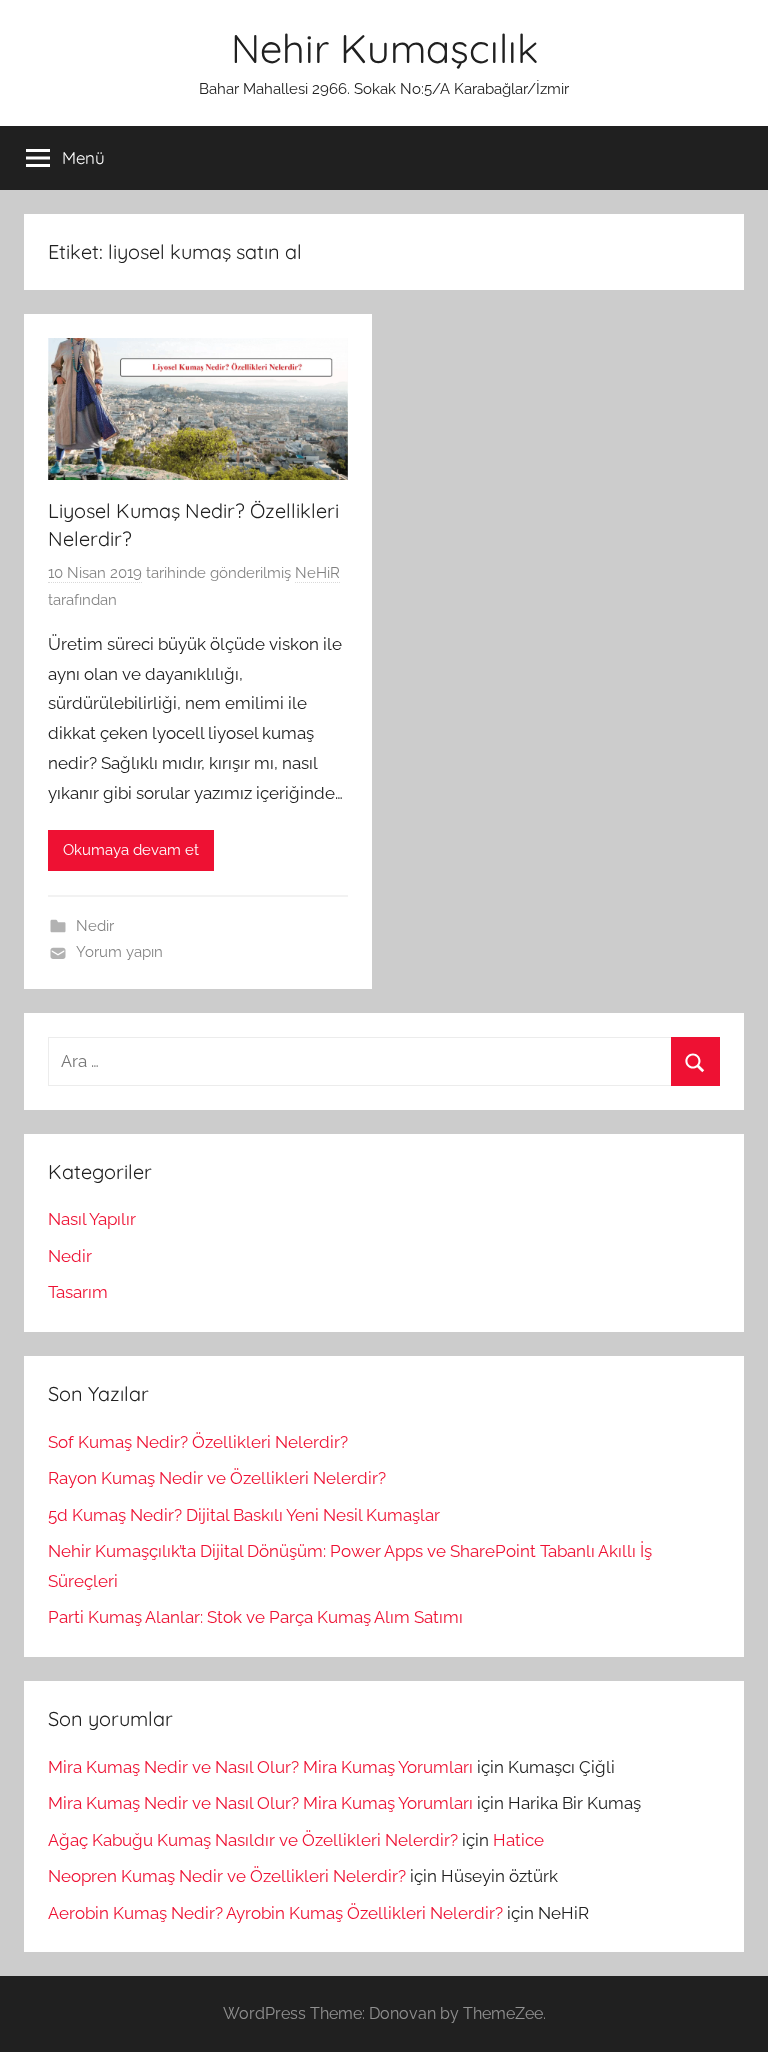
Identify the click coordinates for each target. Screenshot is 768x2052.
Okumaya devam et (131, 850)
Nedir (95, 926)
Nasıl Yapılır (92, 1219)
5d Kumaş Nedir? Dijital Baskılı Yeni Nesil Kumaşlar (244, 1515)
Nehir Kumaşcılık (384, 48)
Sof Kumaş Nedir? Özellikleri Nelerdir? (198, 1442)
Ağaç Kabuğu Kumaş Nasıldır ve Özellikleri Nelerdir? (253, 1840)
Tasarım (78, 1292)
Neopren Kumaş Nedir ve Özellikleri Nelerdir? (227, 1876)
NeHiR (317, 573)
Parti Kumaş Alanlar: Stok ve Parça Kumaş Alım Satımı (255, 1617)
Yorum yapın (119, 952)
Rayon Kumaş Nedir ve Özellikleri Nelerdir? (217, 1478)
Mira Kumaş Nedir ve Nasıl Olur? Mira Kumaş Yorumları (260, 1767)
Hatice (518, 1840)
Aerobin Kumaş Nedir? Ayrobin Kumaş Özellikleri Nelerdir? (275, 1913)
